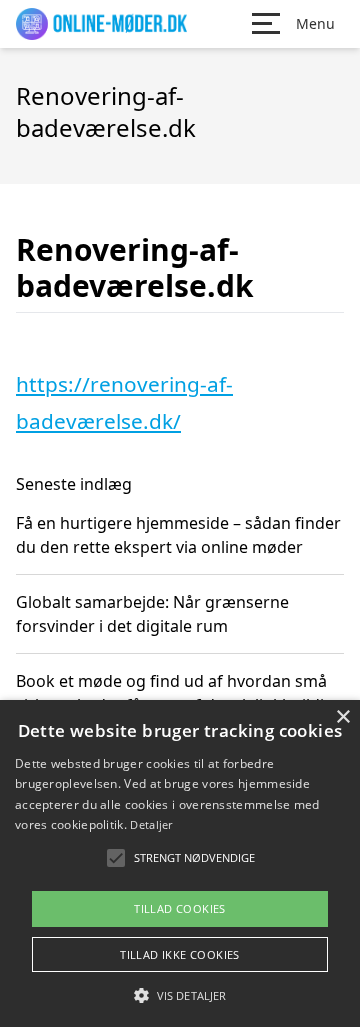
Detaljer (151, 824)
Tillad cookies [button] (180, 908)
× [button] (342, 717)
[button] (180, 995)
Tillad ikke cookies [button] (180, 954)
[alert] (180, 863)
